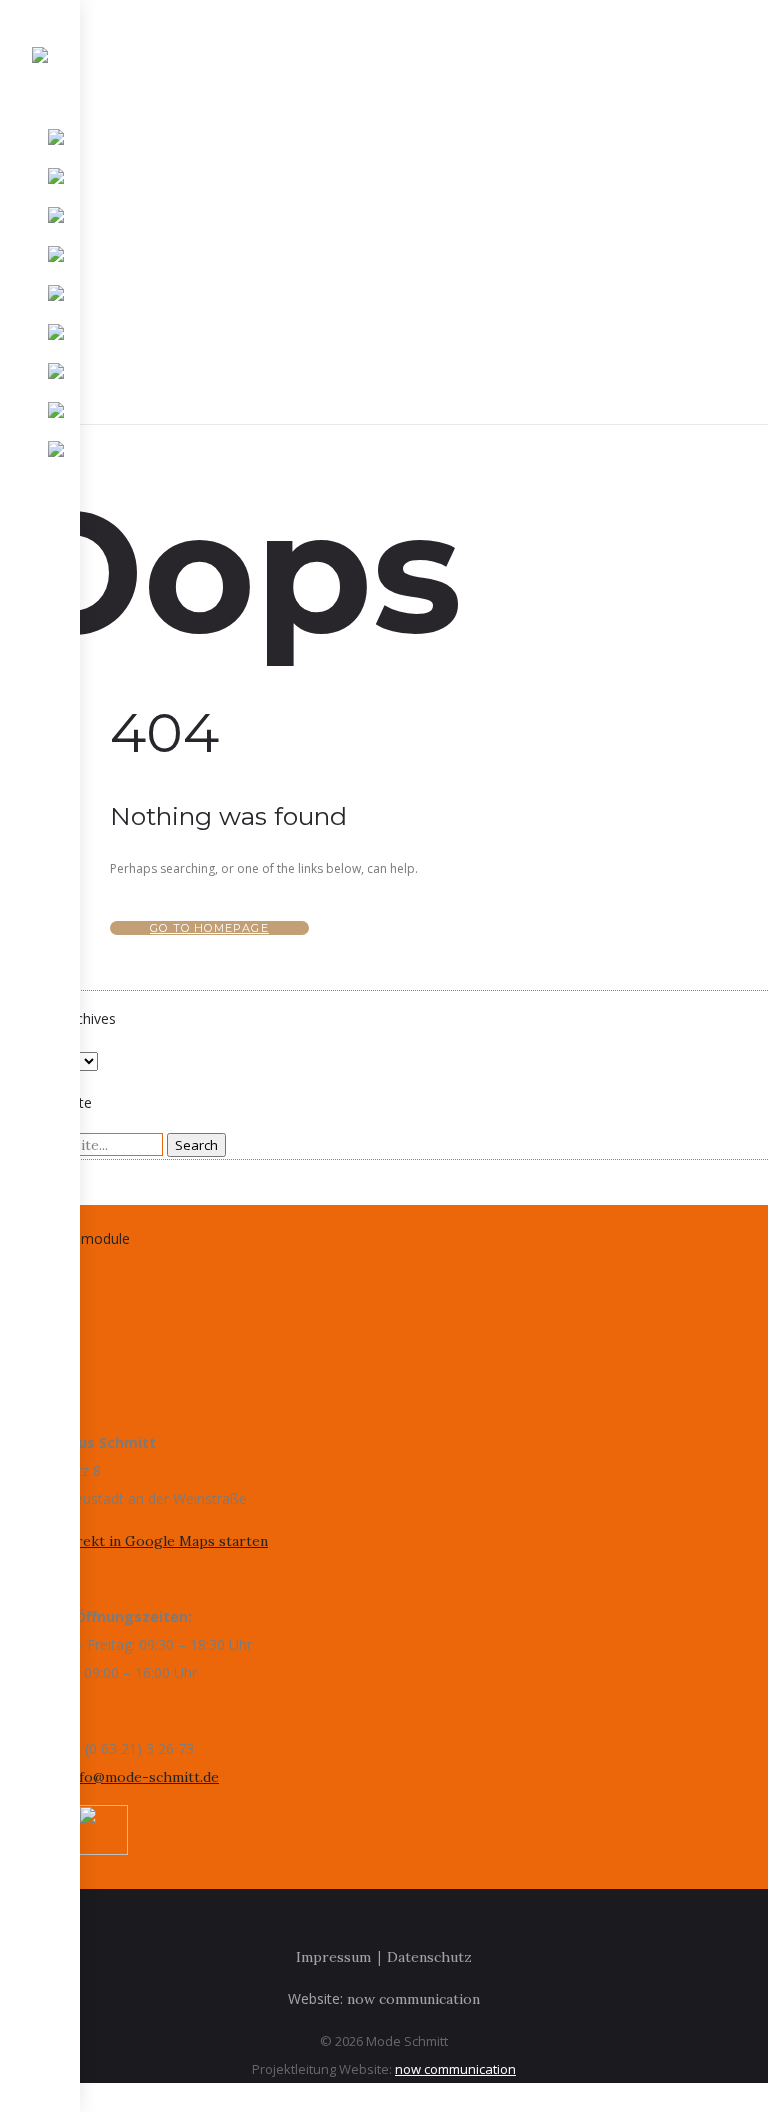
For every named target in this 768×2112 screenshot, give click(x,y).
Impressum (333, 1957)
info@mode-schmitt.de (143, 1777)
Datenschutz (429, 1957)
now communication (413, 1999)
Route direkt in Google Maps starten (144, 1541)
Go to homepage (209, 928)
